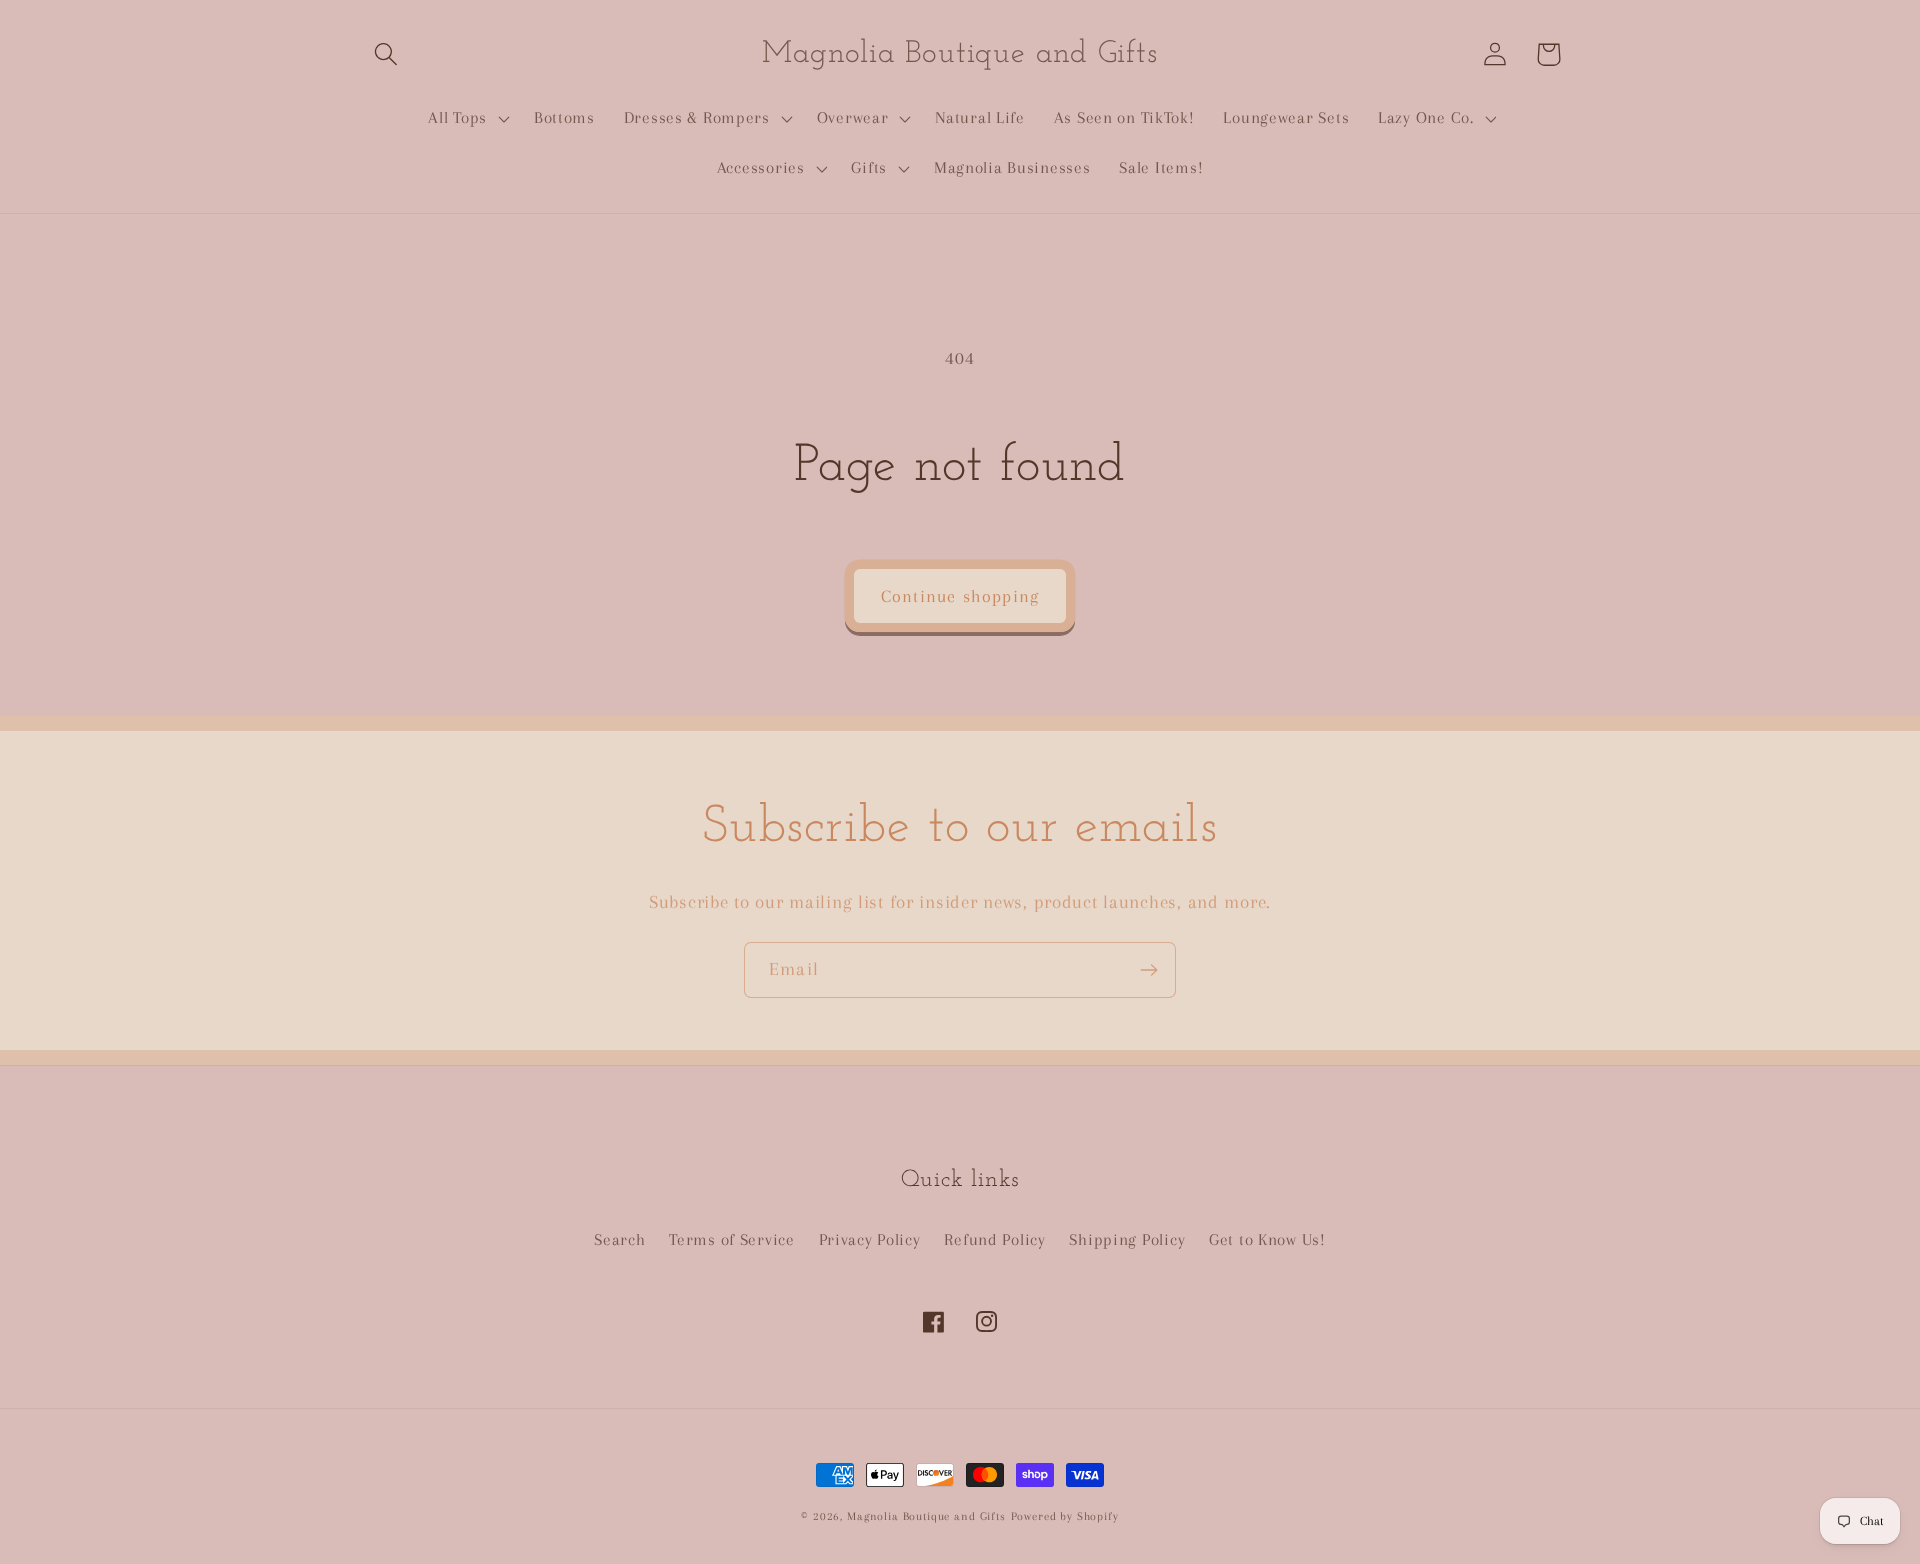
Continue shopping (960, 596)
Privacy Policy (870, 1239)
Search (619, 1239)
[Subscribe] (1148, 970)
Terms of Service (732, 1239)
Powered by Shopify (1065, 1516)
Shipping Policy (1127, 1239)
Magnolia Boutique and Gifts (926, 1516)
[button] (386, 54)
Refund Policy (994, 1239)
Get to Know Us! (1267, 1239)
